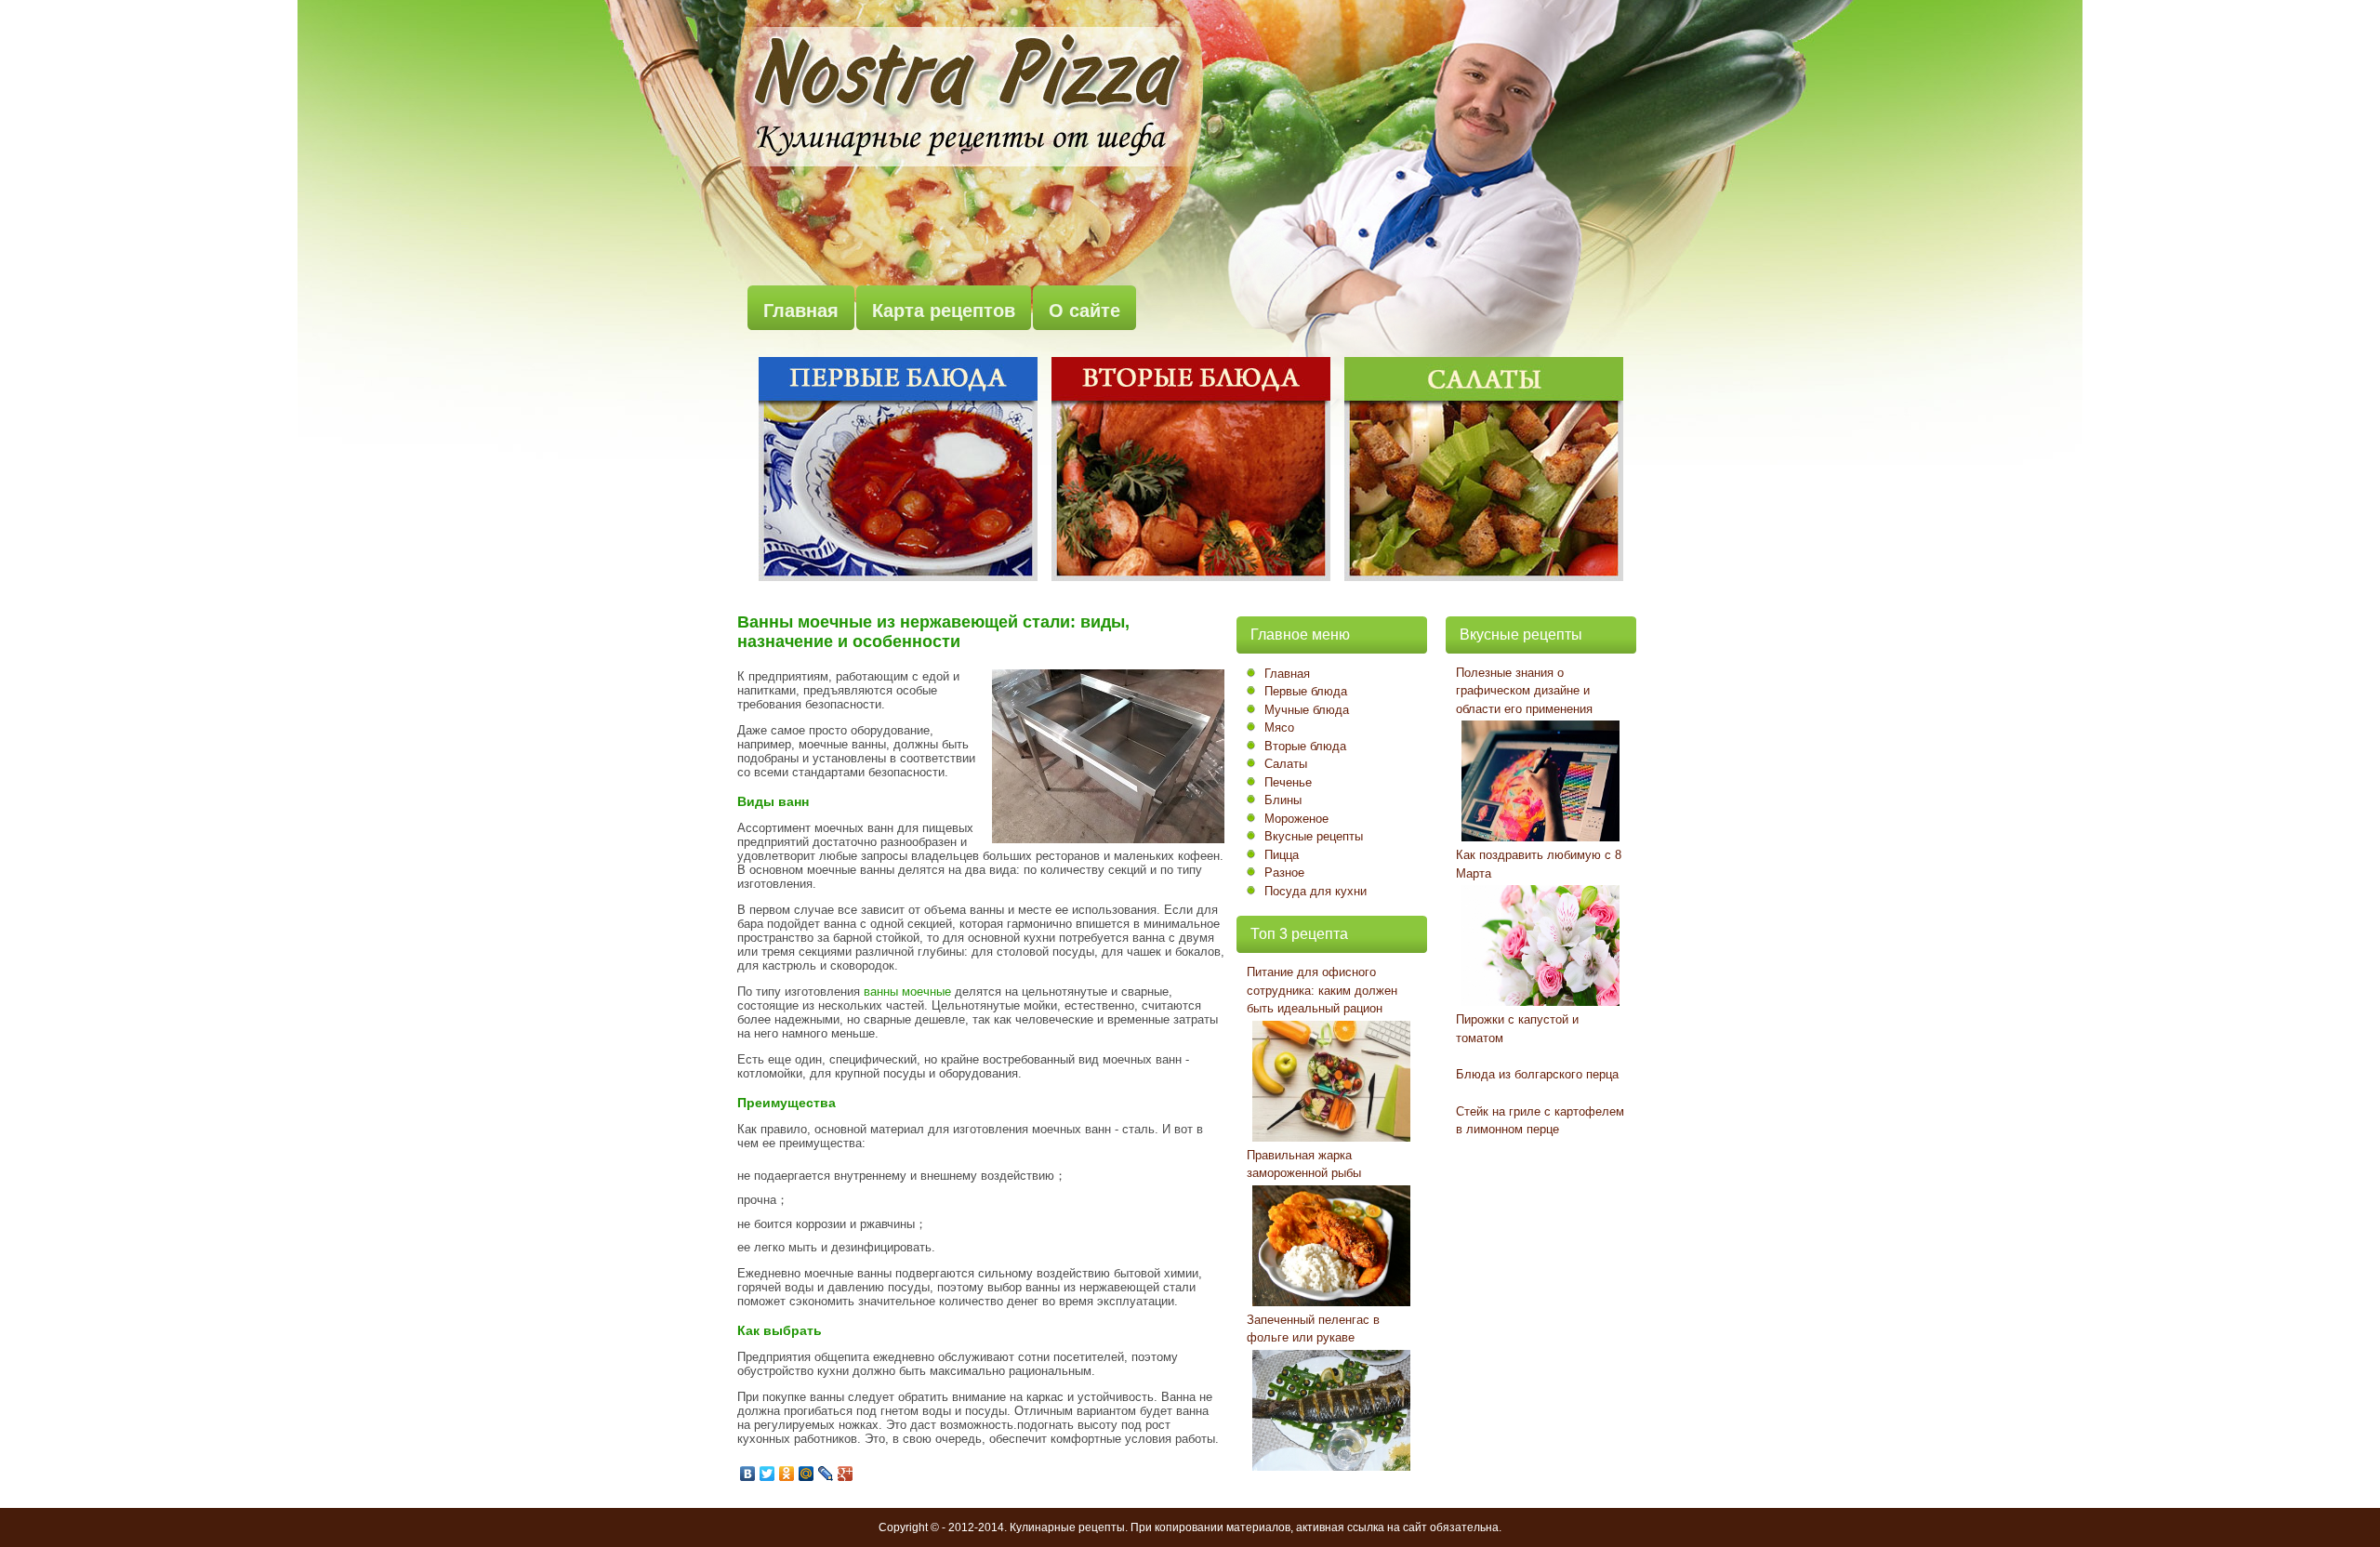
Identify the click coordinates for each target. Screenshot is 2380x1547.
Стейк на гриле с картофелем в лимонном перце (1540, 1121)
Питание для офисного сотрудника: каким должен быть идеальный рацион (1322, 990)
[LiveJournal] (826, 1474)
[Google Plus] (846, 1474)
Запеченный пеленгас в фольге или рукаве (1313, 1329)
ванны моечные (907, 992)
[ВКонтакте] (748, 1474)
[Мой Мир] (807, 1474)
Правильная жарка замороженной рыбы (1304, 1164)
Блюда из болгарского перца (1537, 1074)
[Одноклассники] (787, 1474)
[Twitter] (767, 1474)
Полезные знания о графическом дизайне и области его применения (1524, 691)
